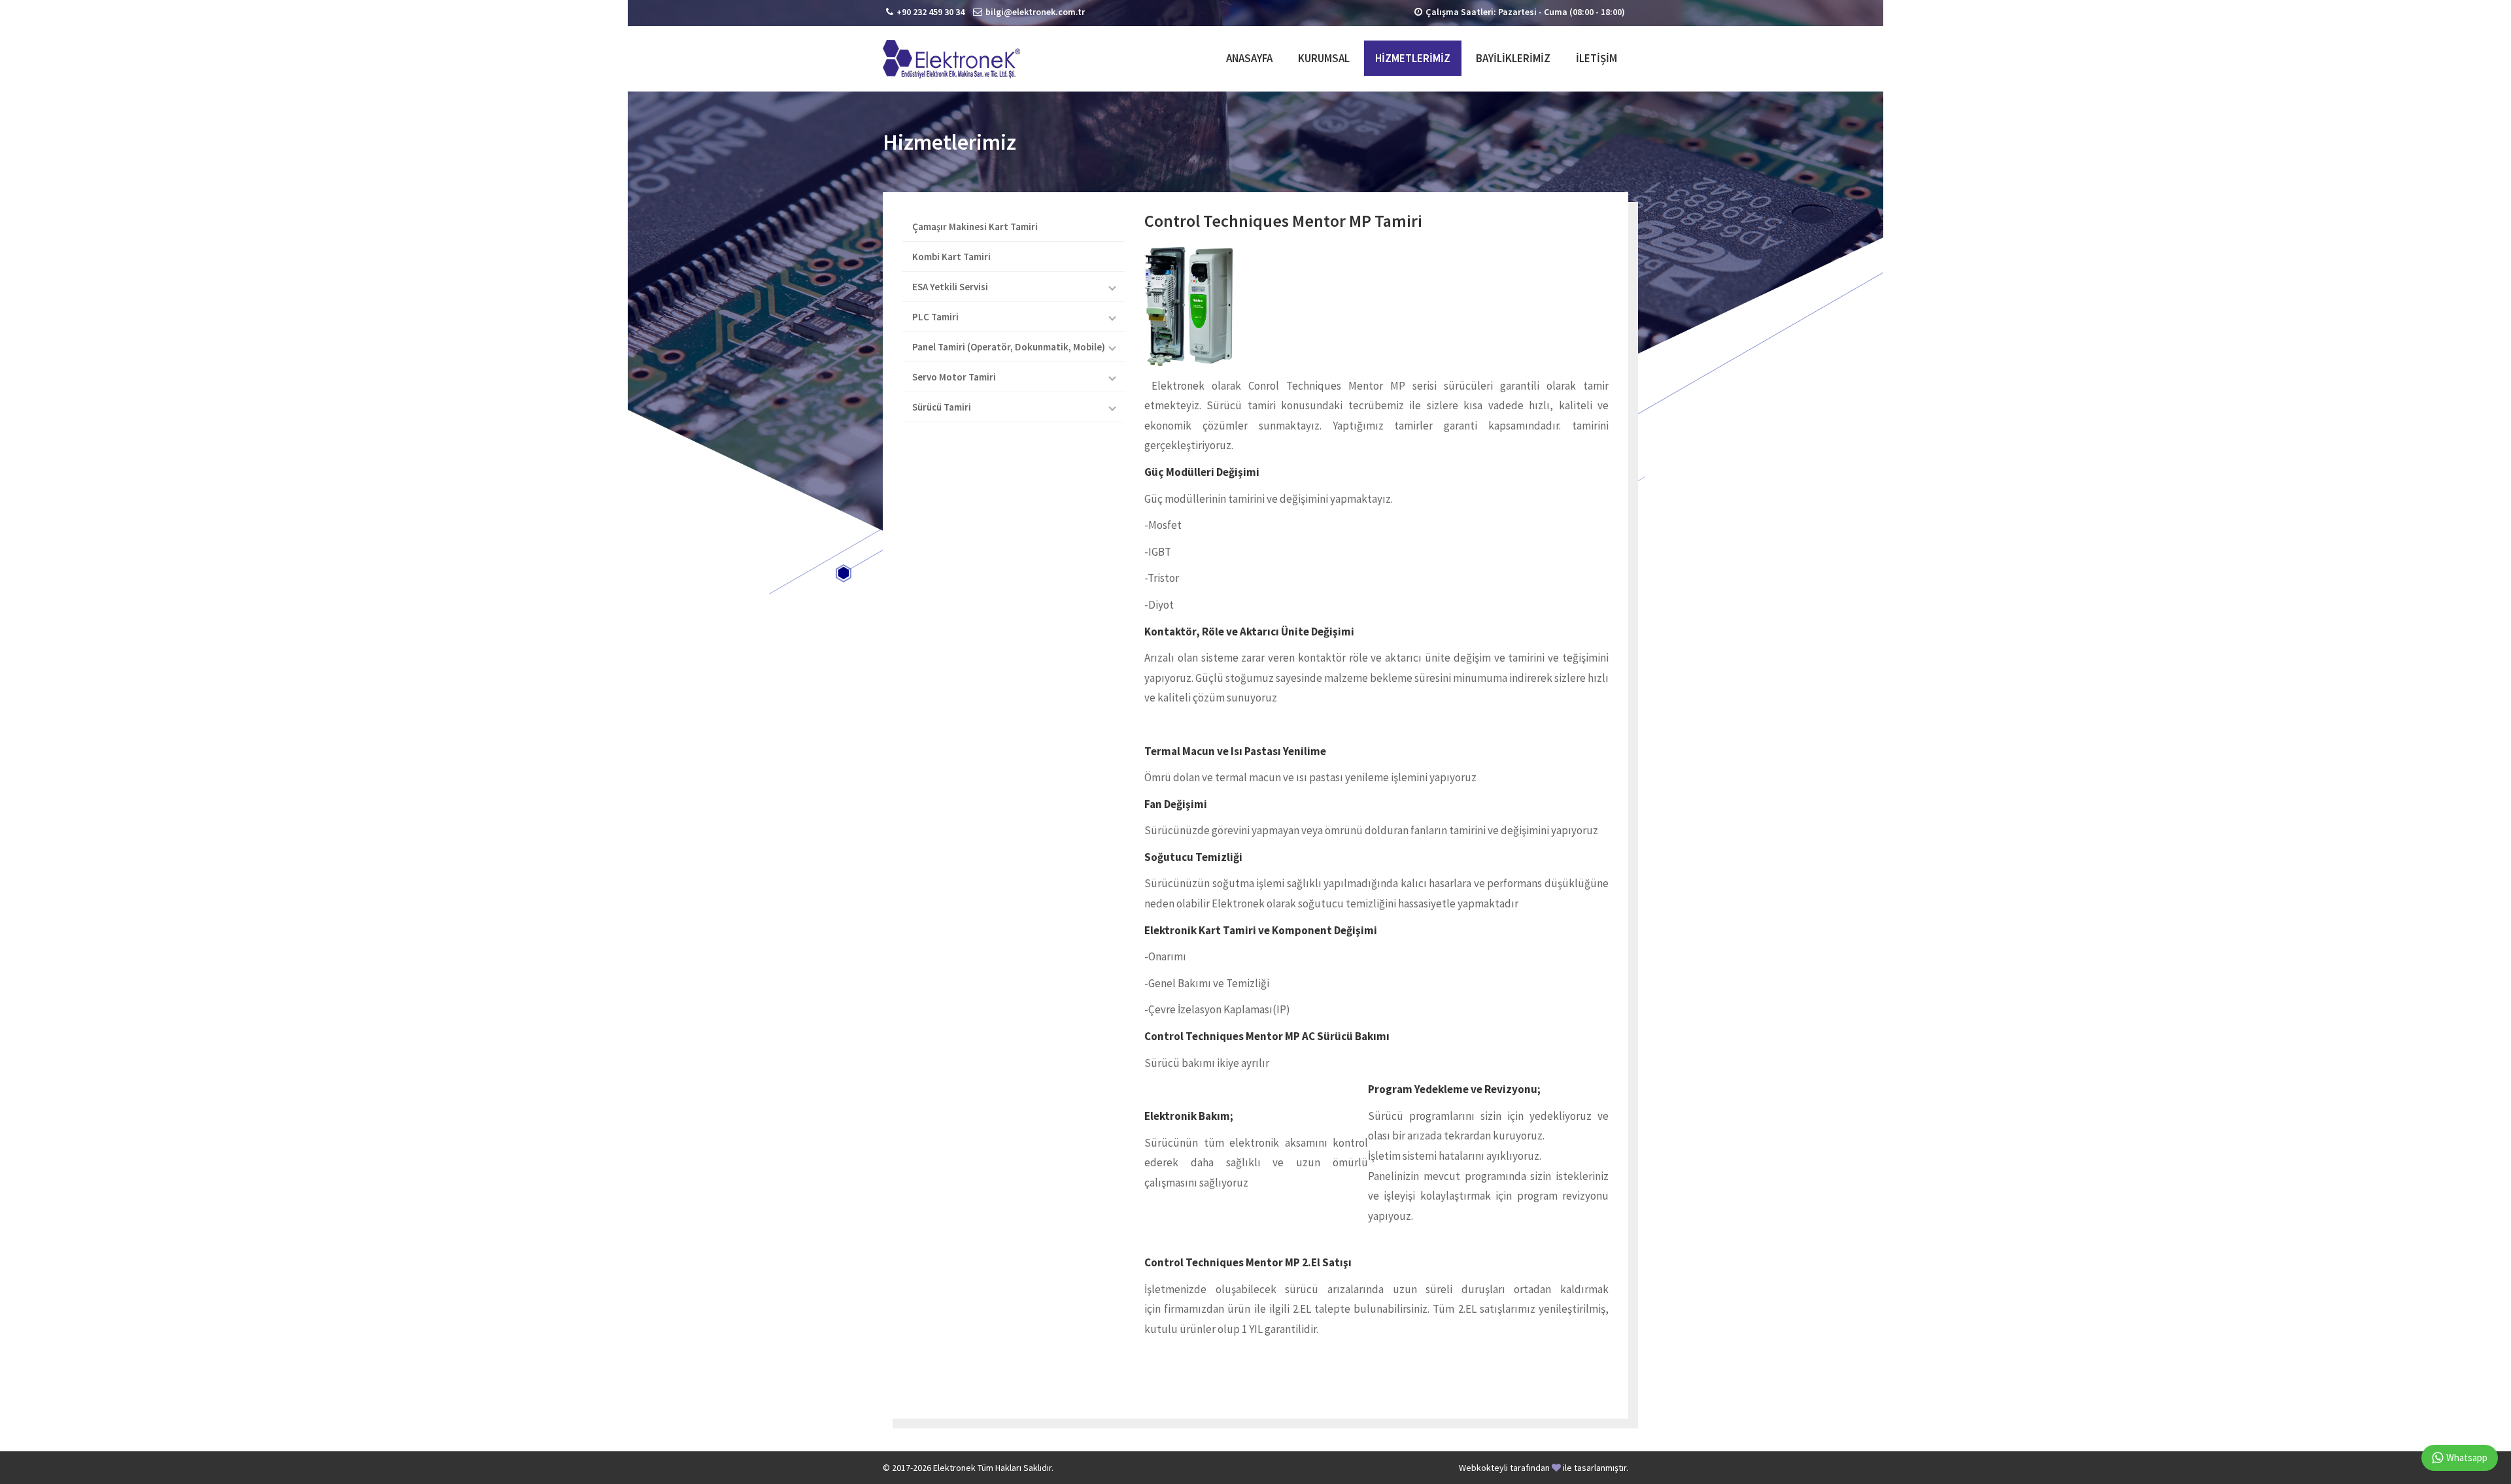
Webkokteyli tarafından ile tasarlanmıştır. (1544, 1468)
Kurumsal (1324, 58)
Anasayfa (1249, 58)
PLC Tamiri (935, 317)
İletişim (1597, 58)
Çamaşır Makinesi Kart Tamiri (975, 227)
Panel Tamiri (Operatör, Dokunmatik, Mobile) (1009, 347)
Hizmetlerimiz (1413, 58)
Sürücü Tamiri (942, 407)
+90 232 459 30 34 (931, 12)
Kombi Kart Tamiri (951, 257)
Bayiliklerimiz (1513, 58)
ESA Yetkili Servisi (950, 287)
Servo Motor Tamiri (954, 377)
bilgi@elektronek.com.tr (1035, 12)
